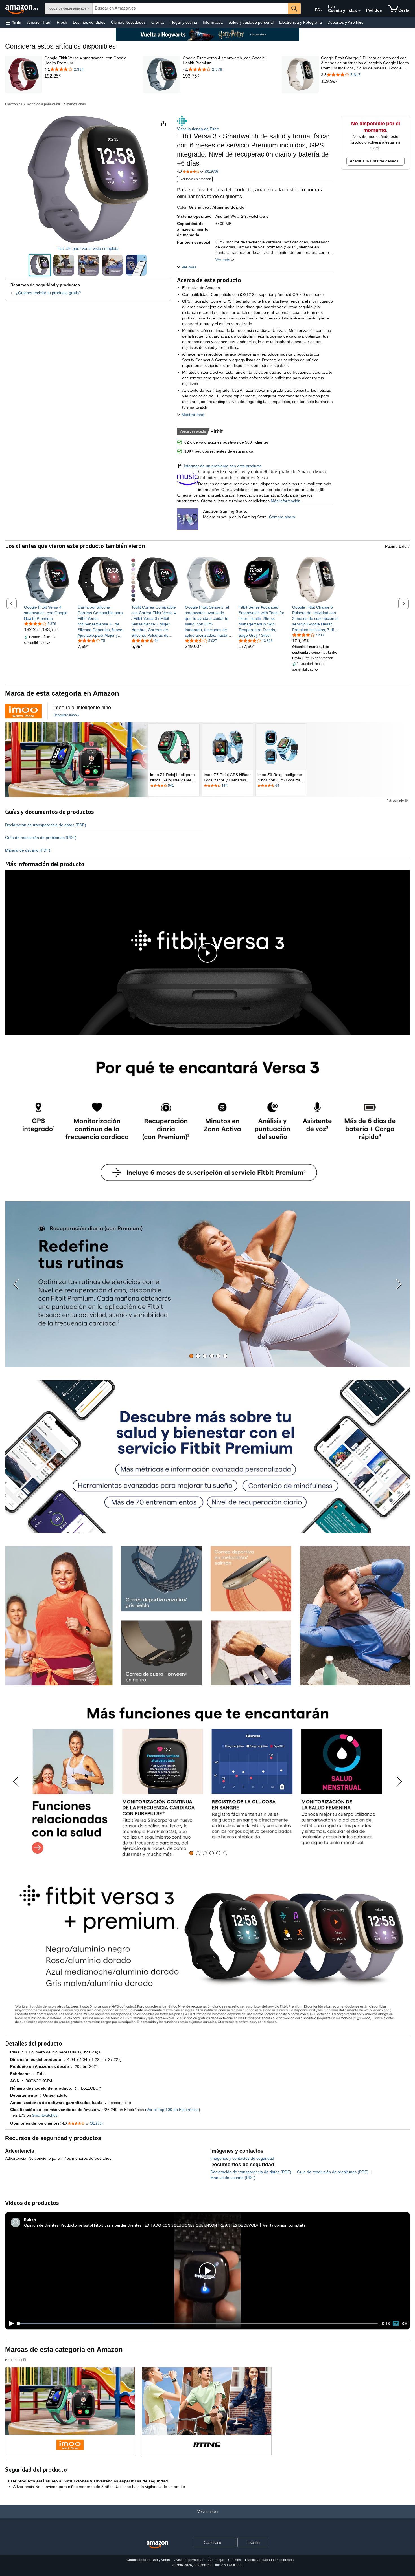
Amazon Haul (39, 22)
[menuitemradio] (396, 2323)
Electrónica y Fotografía (301, 22)
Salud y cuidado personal (251, 22)
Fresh (62, 22)
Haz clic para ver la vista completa (88, 248)
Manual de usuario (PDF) (28, 850)
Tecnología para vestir (43, 104)
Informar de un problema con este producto (223, 466)
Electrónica (14, 104)
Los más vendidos (89, 22)
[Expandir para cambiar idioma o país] (322, 11)
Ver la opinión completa (284, 2225)
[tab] (191, 1356)
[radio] (40, 265)
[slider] (197, 2324)
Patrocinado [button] (395, 800)
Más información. (286, 501)
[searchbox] (190, 8)
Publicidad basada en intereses (269, 2560)
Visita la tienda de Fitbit (198, 129)
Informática (213, 22)
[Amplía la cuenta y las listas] (359, 11)
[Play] (10, 2324)
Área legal (216, 2560)
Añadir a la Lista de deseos (374, 161)
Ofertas (158, 22)
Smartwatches (75, 104)
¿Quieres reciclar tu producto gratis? (48, 293)
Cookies (234, 2560)
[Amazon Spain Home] (157, 2545)
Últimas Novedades (128, 22)
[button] (14, 22)
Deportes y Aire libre (346, 22)
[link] (89, 76)
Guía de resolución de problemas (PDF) (41, 838)
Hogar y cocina (184, 22)
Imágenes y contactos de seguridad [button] (242, 2158)
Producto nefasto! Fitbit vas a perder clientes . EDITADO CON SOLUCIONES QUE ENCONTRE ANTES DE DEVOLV (160, 2225)
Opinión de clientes (41, 2225)
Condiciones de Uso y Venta (148, 2560)
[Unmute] (405, 2323)
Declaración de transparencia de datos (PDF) (46, 825)
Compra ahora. (283, 517)
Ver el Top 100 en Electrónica (173, 2110)
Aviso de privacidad (189, 2560)
